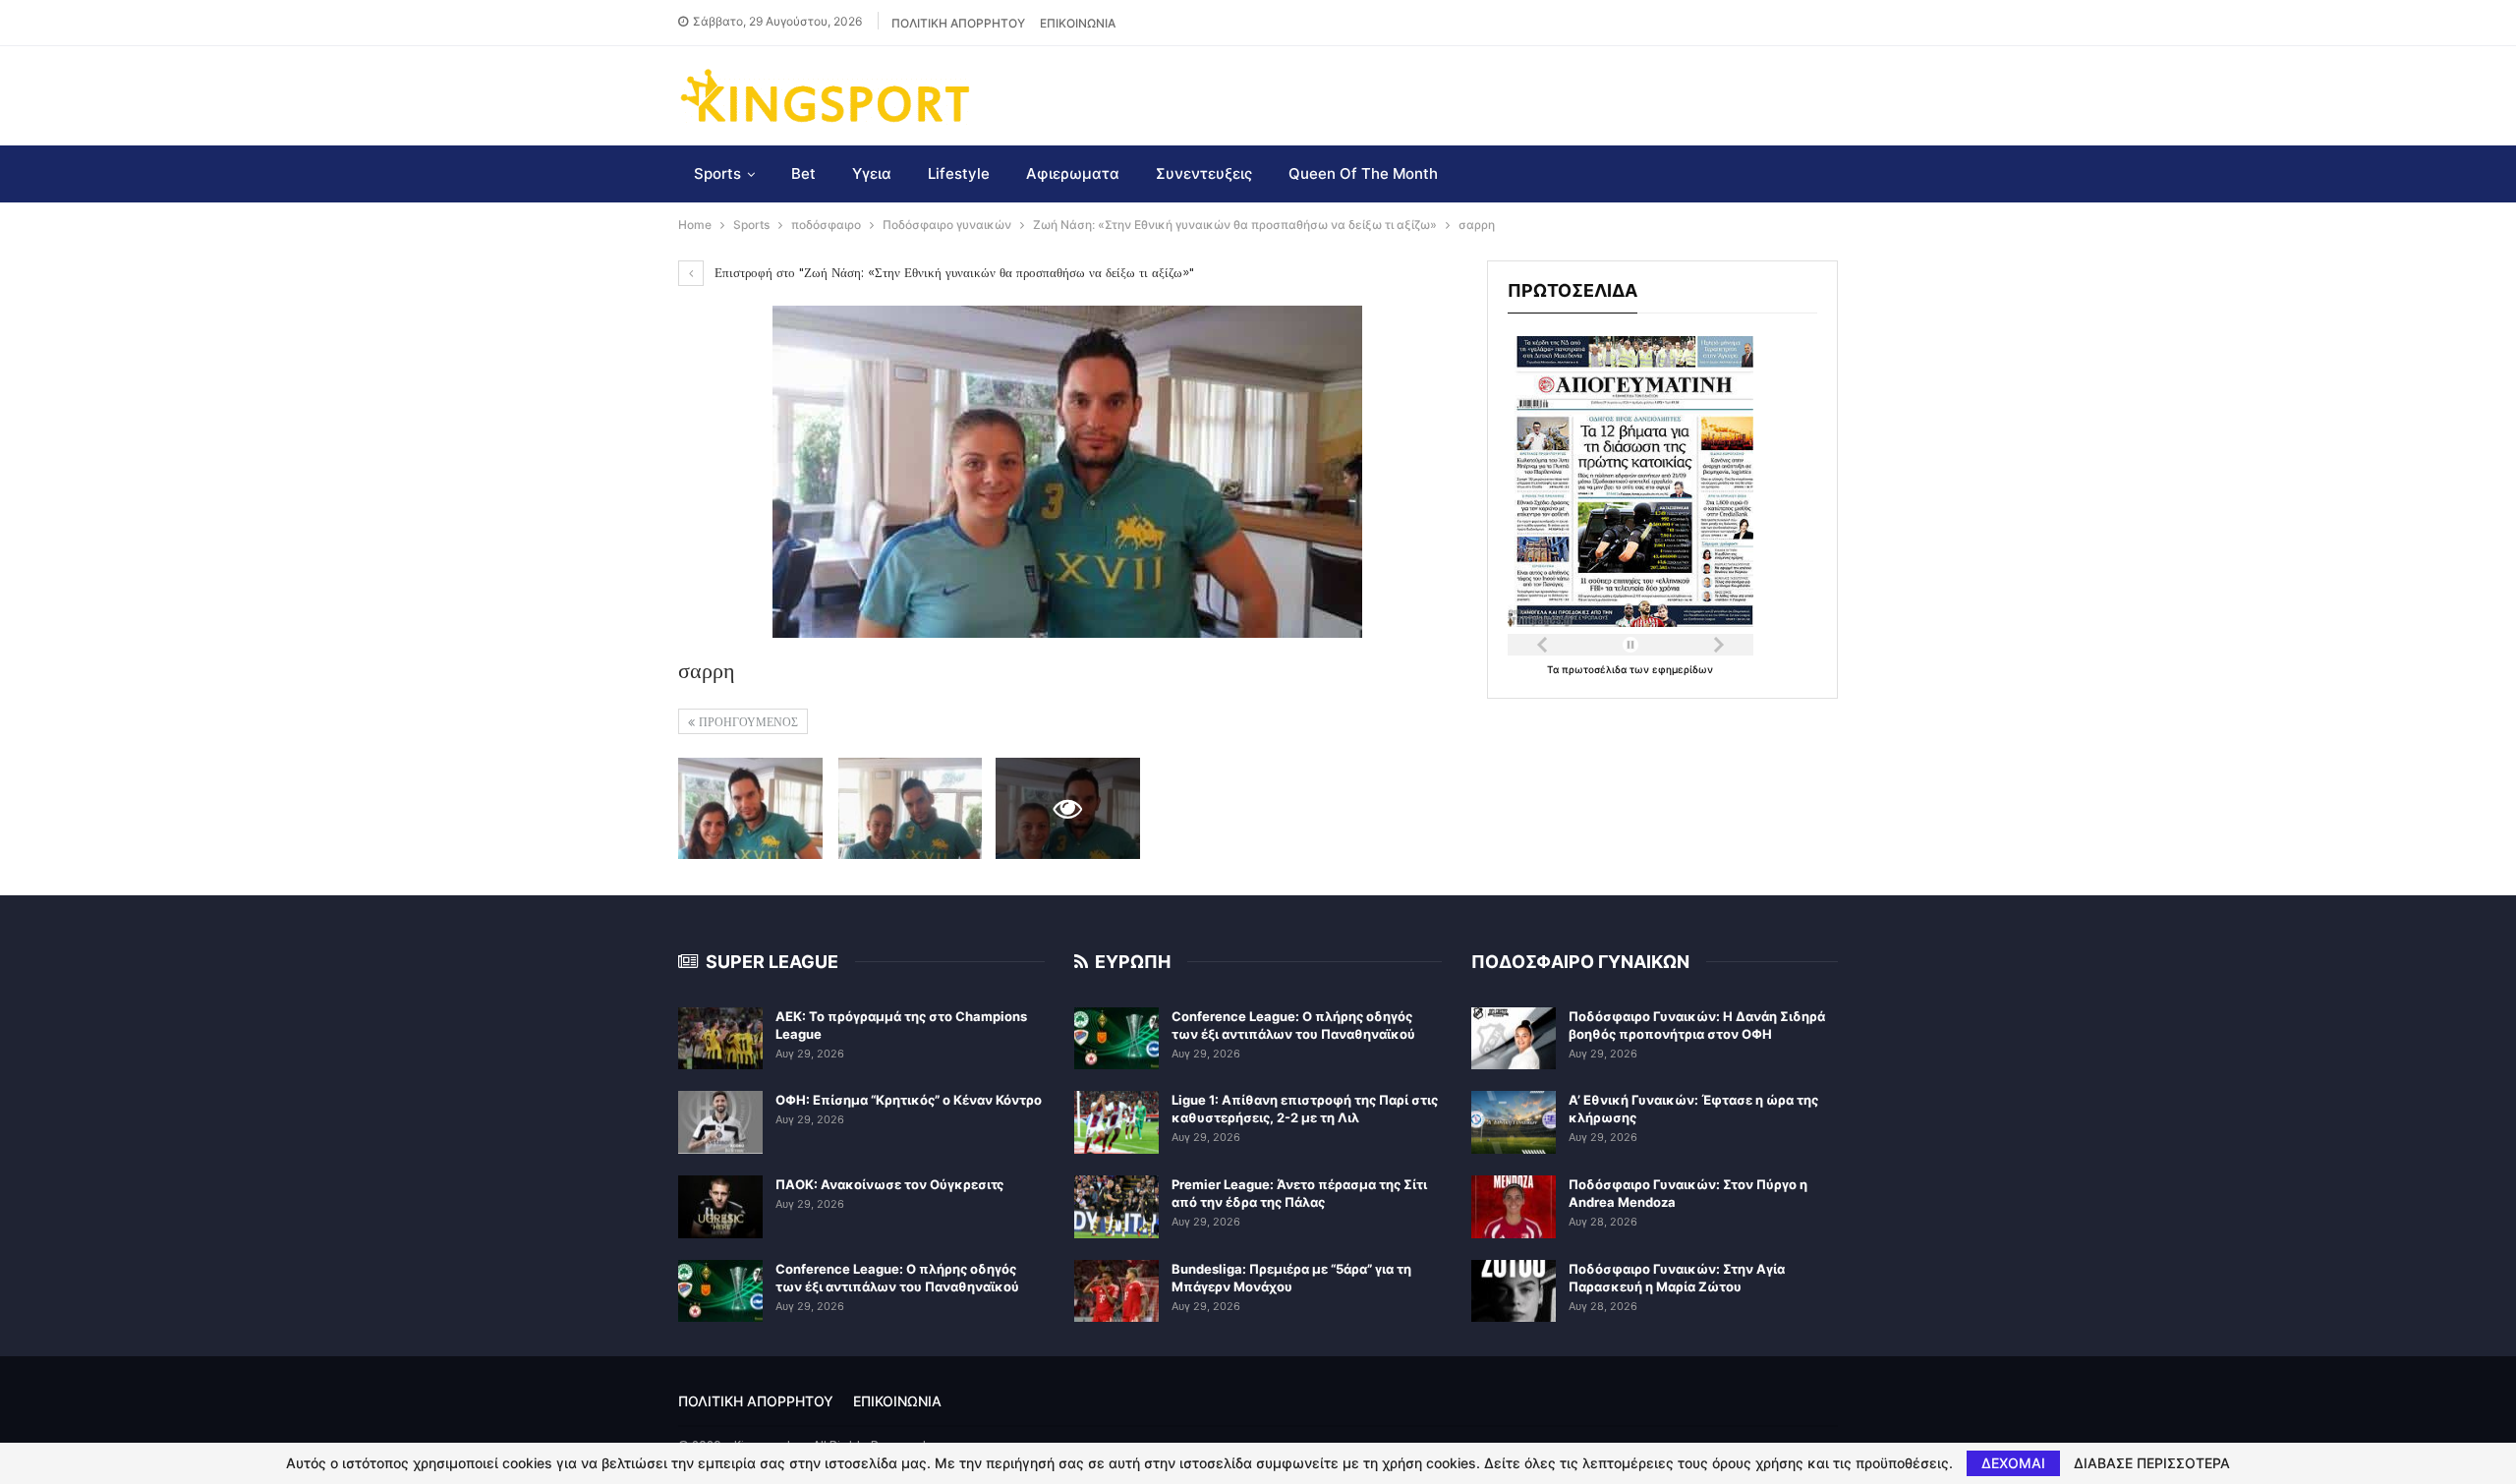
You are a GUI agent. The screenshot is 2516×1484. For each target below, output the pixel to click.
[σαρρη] (750, 808)
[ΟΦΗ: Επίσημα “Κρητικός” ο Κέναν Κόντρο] (720, 1122)
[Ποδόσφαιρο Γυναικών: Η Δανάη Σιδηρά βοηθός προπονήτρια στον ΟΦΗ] (1514, 1039)
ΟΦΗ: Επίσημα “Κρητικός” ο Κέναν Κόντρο (909, 1100)
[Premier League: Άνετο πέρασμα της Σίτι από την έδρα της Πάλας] (1116, 1207)
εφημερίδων (1683, 669)
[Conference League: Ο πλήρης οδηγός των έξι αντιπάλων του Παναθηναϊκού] (720, 1291)
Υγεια (872, 173)
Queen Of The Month (1363, 173)
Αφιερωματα (1073, 173)
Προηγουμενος (746, 722)
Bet (803, 173)
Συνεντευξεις (1204, 173)
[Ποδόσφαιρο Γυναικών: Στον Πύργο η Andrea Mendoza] (1514, 1207)
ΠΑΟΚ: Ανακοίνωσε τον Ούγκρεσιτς (889, 1184)
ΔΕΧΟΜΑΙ (2013, 1463)
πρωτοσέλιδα (1596, 669)
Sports (717, 173)
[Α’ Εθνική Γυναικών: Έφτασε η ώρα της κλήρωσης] (1514, 1122)
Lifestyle (959, 173)
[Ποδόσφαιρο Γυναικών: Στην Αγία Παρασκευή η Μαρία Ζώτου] (1514, 1291)
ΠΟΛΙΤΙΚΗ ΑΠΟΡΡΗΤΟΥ (958, 23)
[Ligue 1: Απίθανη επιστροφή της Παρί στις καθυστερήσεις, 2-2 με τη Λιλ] (1116, 1122)
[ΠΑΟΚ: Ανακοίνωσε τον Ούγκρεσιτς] (720, 1207)
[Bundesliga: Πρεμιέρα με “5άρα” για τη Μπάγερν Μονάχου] (1116, 1291)
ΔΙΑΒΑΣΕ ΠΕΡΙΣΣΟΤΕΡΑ (2152, 1463)
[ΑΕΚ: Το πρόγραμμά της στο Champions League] (720, 1039)
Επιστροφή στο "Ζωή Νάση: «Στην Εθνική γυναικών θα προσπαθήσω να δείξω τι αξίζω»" (952, 273)
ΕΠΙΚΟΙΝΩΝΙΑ (1078, 23)
